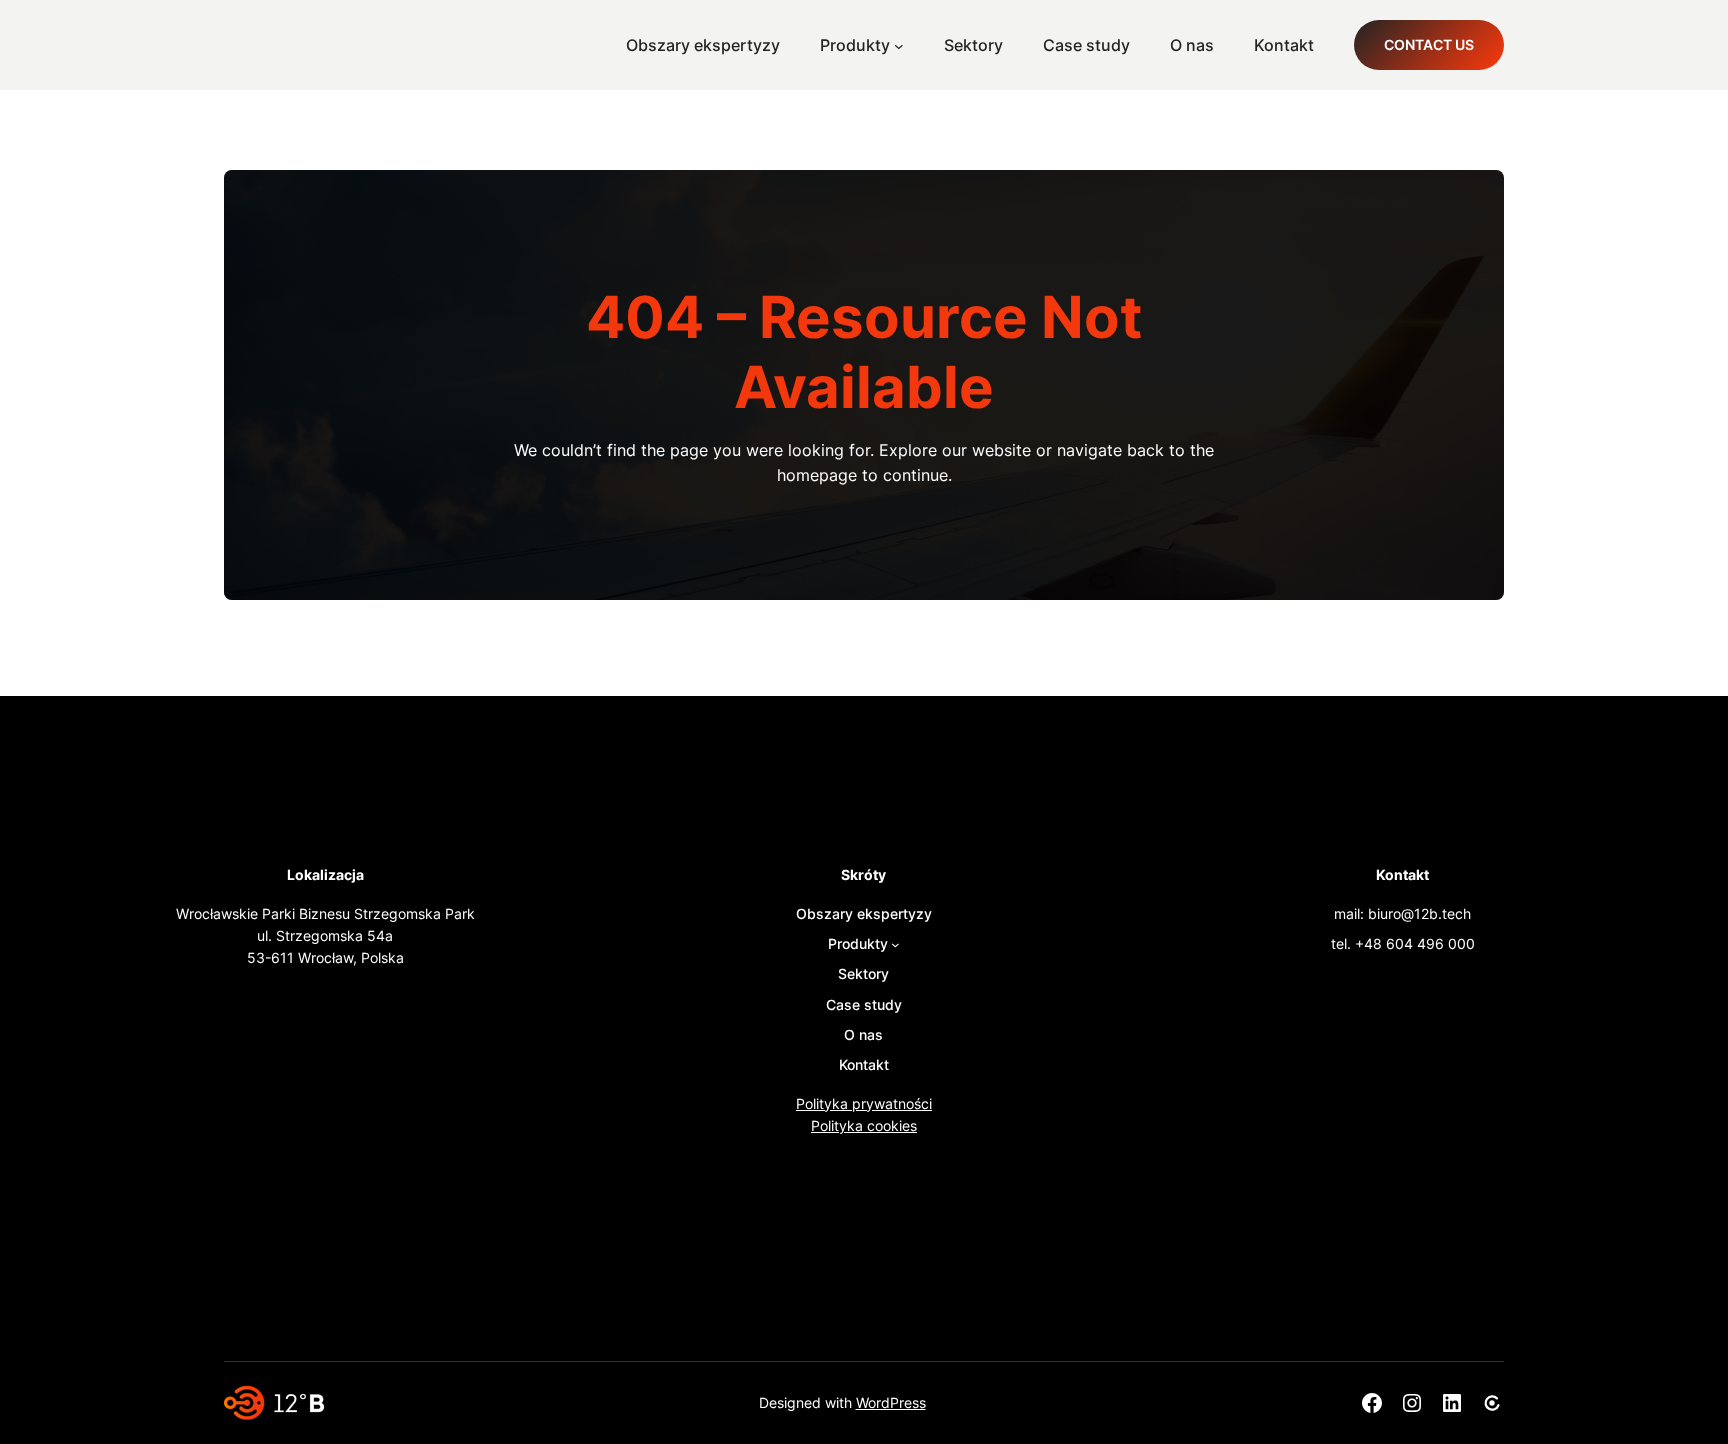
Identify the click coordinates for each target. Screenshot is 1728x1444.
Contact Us (1429, 44)
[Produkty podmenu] (899, 45)
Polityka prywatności (864, 1103)
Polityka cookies (864, 1125)
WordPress (891, 1402)
